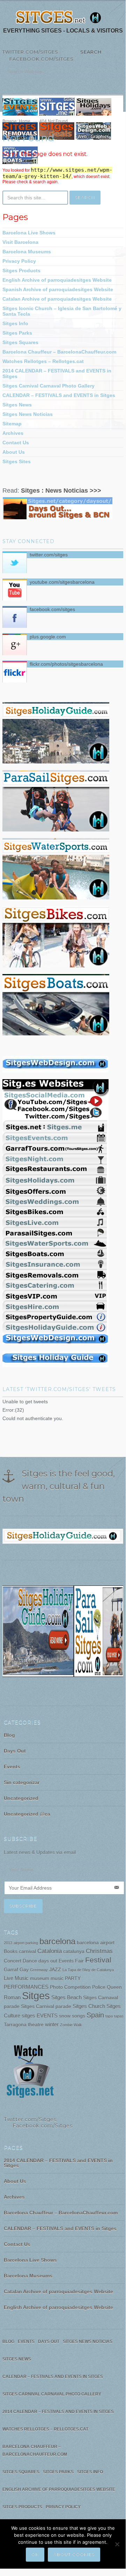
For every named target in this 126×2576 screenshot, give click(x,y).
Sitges (36, 1996)
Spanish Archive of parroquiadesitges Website (58, 289)
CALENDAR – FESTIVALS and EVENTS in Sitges (59, 395)
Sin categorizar (22, 1782)
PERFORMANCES (26, 1987)
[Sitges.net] (59, 18)
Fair (79, 1961)
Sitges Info (15, 323)
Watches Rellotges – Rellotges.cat (43, 361)
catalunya (74, 1951)
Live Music (16, 1978)
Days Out (15, 1751)
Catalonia (50, 1951)
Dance (30, 1961)
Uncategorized (21, 1798)
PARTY (73, 1978)
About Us (14, 452)
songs (79, 2016)
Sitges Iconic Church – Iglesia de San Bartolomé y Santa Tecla (62, 311)
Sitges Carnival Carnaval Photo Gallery (49, 386)
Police (99, 1987)
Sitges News (17, 405)
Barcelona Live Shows (29, 233)
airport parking (26, 1943)
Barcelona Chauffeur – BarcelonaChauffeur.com (59, 352)
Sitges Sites (17, 461)
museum (40, 1978)
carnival (27, 1951)
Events (12, 1767)
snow (65, 2016)
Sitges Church (89, 2006)
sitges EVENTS (40, 2016)
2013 (8, 1943)
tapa (109, 2016)
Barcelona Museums (27, 252)
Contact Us (16, 443)
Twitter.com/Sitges (30, 52)
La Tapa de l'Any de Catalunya (88, 1970)
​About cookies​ (74, 2554)
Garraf (11, 1970)
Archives (13, 433)
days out (48, 1961)
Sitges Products (21, 270)
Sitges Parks (17, 333)
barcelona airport (96, 1943)
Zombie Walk (71, 2025)
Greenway (39, 1970)
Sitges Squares (20, 342)
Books (11, 1951)
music (57, 1978)
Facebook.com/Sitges (38, 59)
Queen (114, 1987)
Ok (35, 2554)
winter (52, 2024)
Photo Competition (70, 1987)
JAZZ (55, 1970)
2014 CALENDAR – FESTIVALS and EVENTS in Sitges (57, 374)
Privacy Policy (19, 261)
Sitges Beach (66, 1997)
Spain (95, 2015)
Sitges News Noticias (28, 414)
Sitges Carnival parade (46, 2006)
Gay (24, 1970)
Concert (13, 1961)
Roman (12, 1997)
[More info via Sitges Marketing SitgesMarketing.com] (55, 1073)
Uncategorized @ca (27, 1814)
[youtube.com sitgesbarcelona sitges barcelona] (30, 2098)
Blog (9, 1735)
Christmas (99, 1951)
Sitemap (12, 424)
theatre (36, 2025)
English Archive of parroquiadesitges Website (57, 280)
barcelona (57, 1941)
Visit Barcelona (20, 242)
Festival (98, 1960)
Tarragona (15, 2025)
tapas (119, 2016)
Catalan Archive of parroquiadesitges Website (57, 299)
